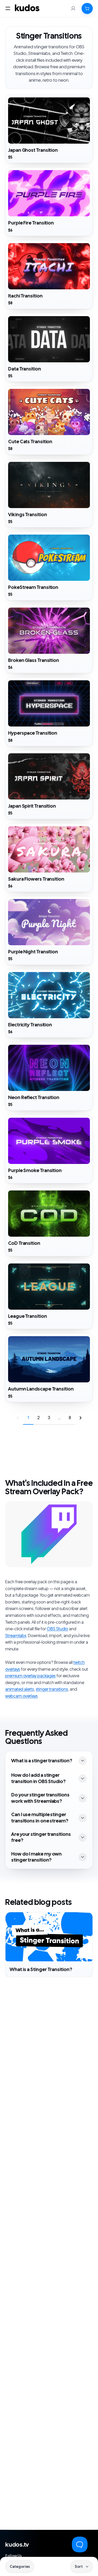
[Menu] (8, 8)
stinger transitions (52, 1689)
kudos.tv (17, 2545)
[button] (87, 8)
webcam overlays (21, 1696)
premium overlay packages (30, 1676)
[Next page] (80, 1418)
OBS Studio (57, 1629)
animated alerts (20, 1689)
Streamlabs (16, 1636)
